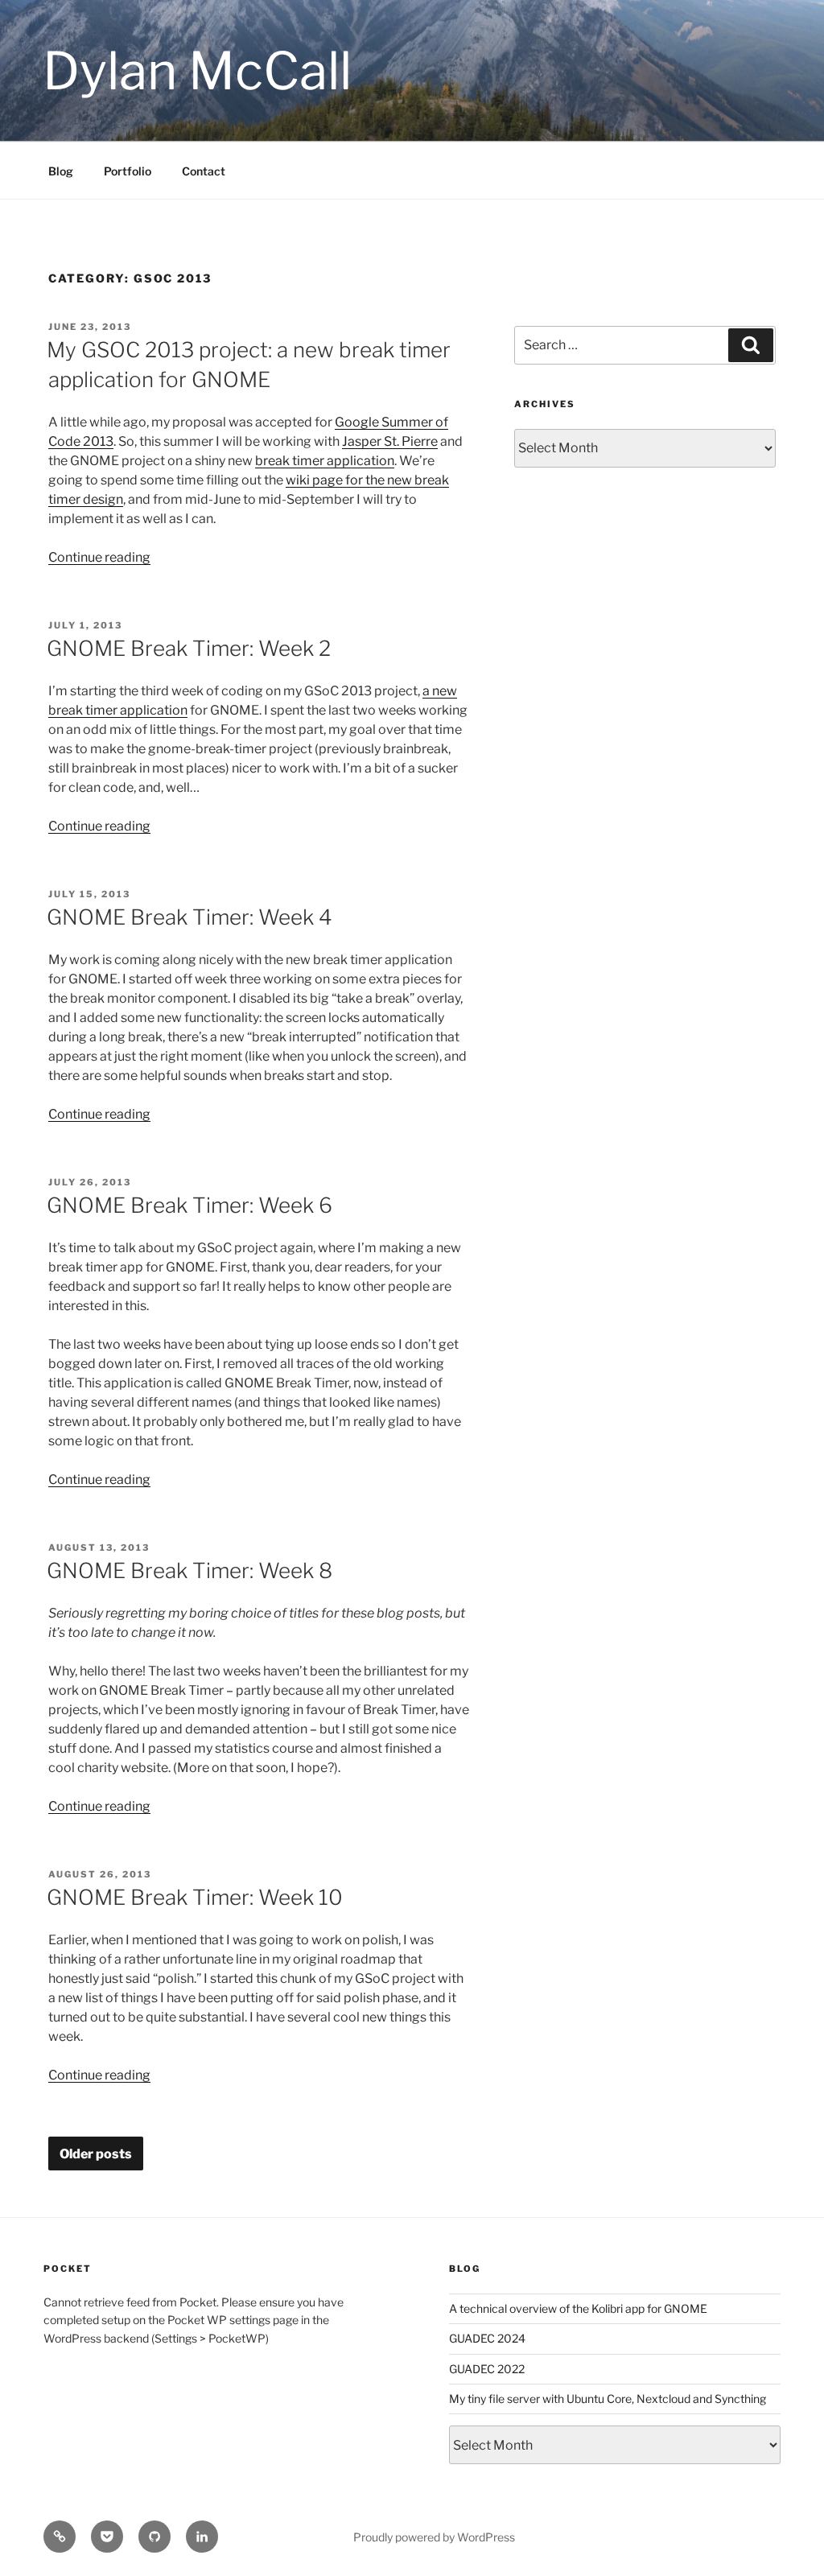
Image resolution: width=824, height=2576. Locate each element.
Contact (204, 171)
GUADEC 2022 (487, 2369)
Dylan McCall (197, 71)
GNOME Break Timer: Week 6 (190, 1205)
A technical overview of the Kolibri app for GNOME (578, 2308)
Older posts (96, 2154)
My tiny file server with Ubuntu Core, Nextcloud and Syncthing (608, 2399)
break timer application (325, 461)
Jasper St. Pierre (390, 441)
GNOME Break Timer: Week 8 (190, 1570)
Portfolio (128, 171)
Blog (61, 171)
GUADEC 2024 (487, 2338)
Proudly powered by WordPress (434, 2537)
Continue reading (99, 557)
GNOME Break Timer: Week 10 (195, 1897)
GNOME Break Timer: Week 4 (190, 917)
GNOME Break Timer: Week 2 (189, 648)
